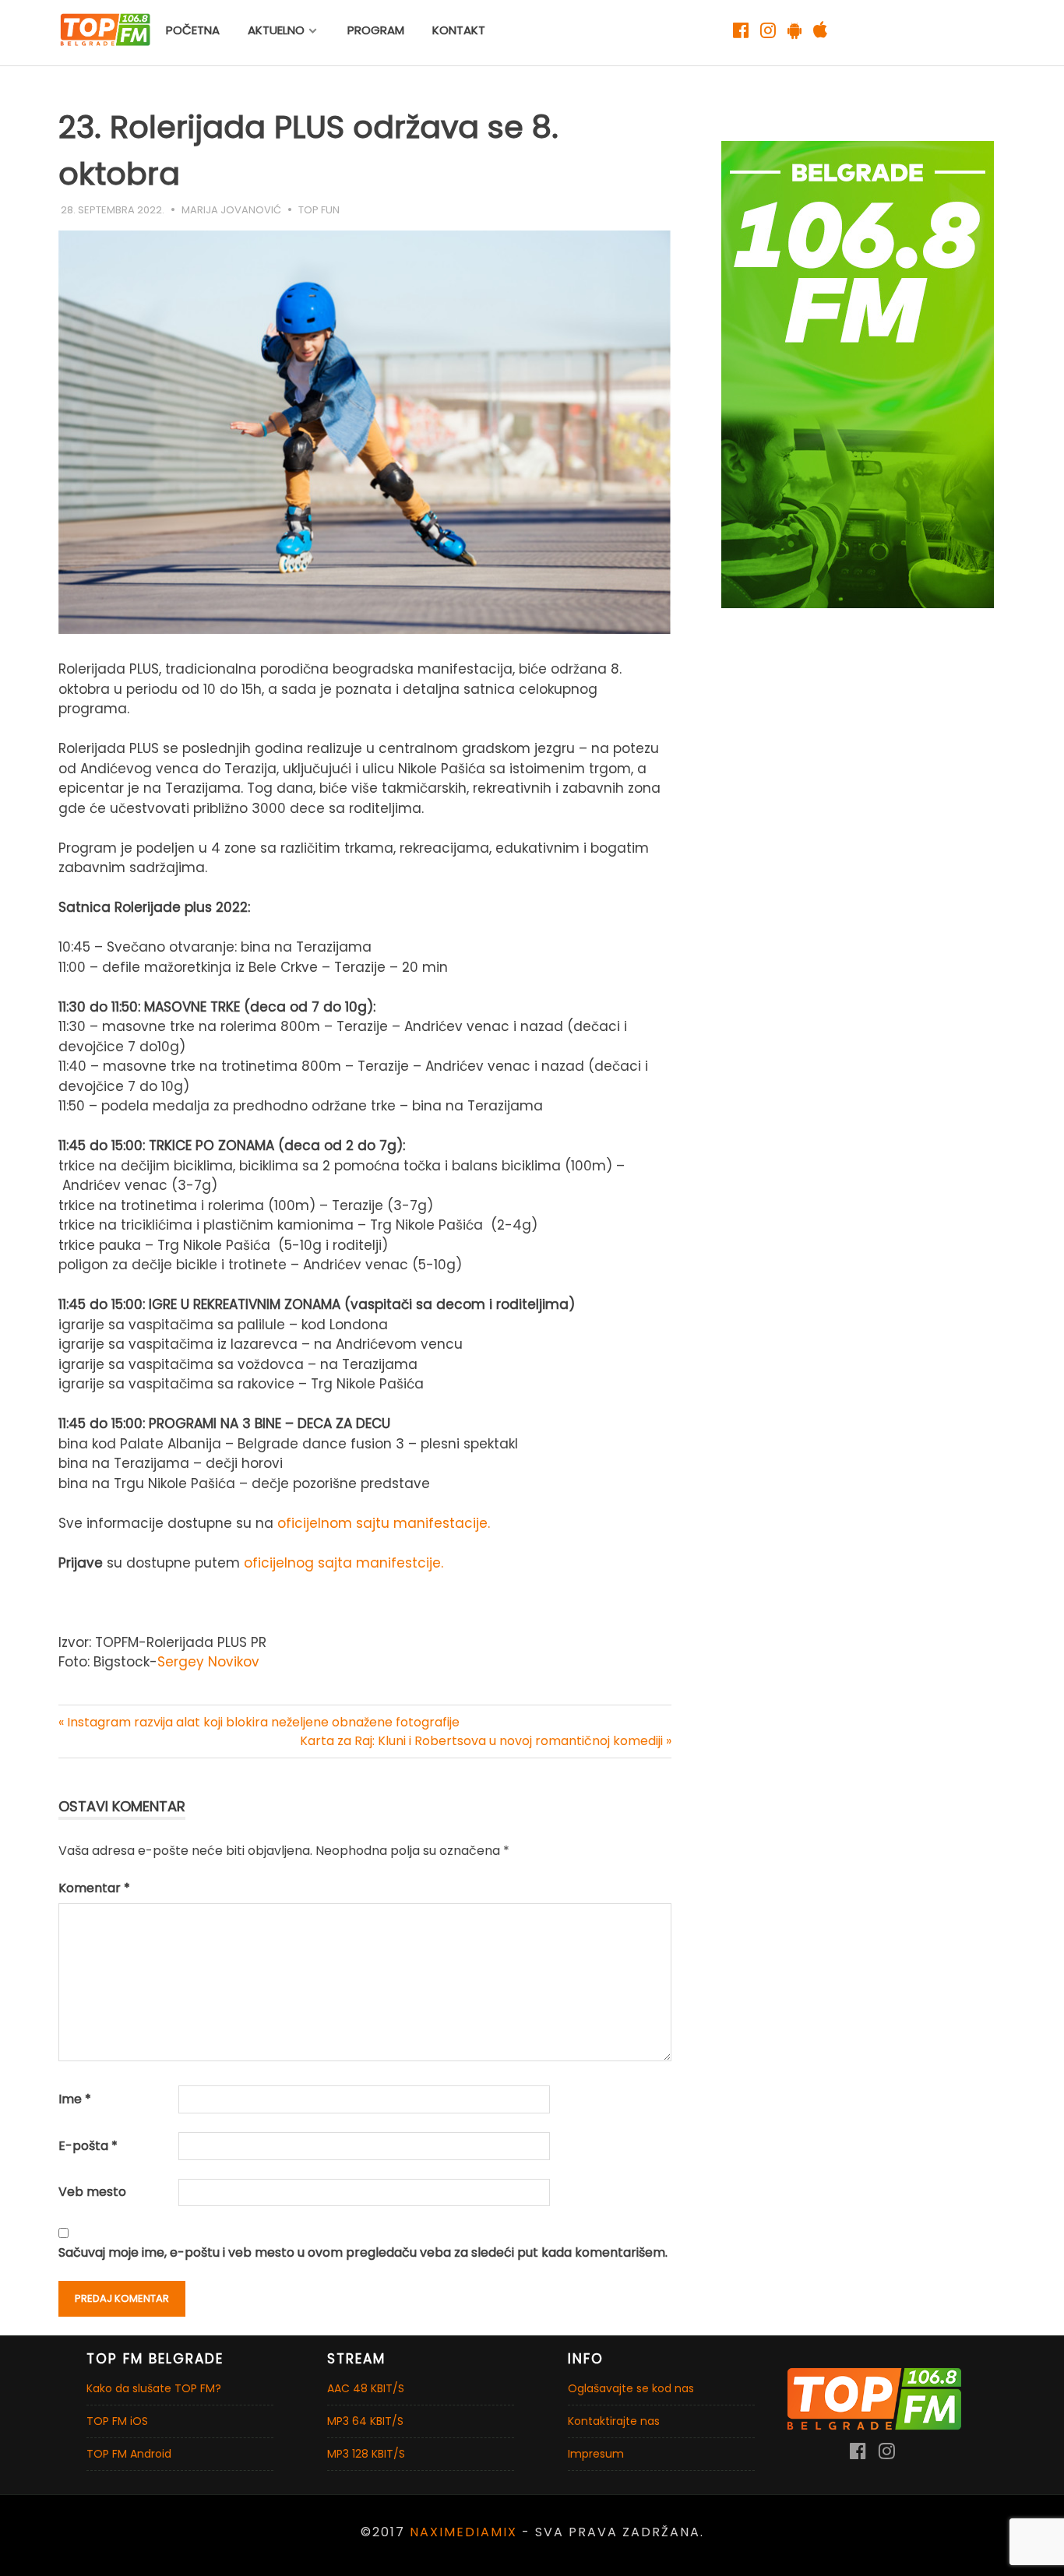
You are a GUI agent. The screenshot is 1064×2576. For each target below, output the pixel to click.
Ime (75, 2099)
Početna (193, 30)
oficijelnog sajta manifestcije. (344, 1563)
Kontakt (459, 30)
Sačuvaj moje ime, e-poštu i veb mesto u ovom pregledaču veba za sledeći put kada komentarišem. (363, 2252)
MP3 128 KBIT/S (366, 2454)
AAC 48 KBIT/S (366, 2388)
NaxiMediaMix (463, 2532)
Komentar (94, 1888)
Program (376, 30)
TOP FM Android (129, 2454)
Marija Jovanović (231, 210)
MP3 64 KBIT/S (365, 2421)
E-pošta (88, 2146)
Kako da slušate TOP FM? (154, 2388)
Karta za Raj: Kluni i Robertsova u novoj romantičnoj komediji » (486, 1741)
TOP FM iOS (117, 2421)
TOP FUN (319, 210)
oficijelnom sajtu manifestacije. (384, 1523)
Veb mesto (92, 2192)
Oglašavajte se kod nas (631, 2388)
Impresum (596, 2454)
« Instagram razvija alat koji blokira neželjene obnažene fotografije (259, 1722)
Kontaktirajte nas (614, 2421)
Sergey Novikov (208, 1662)
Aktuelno (276, 30)
